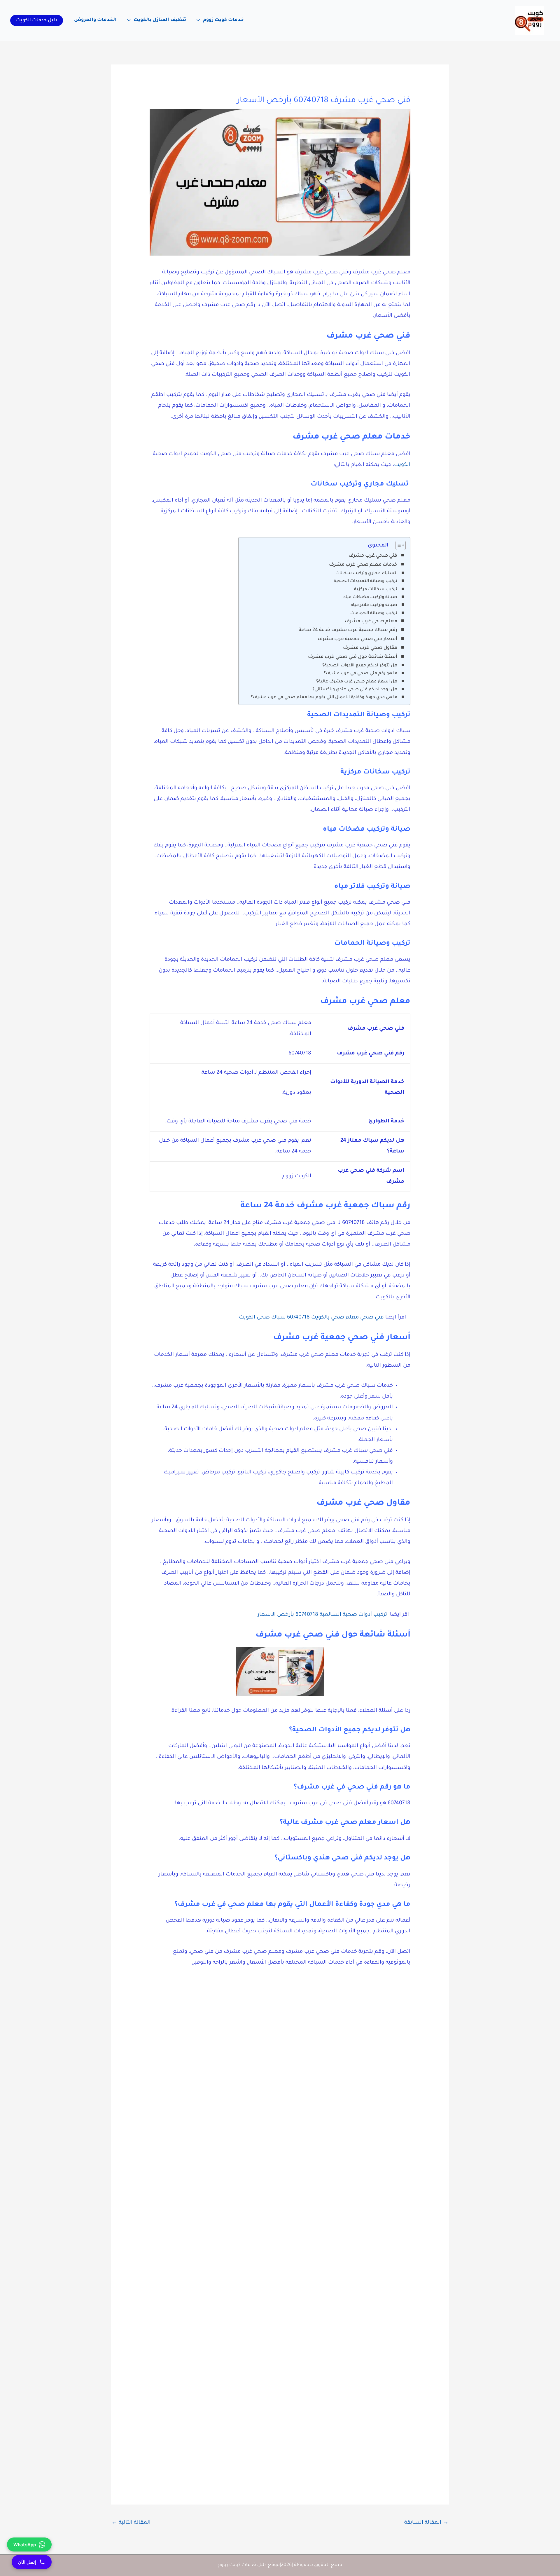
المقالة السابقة (426, 2523)
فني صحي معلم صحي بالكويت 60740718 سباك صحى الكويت (311, 1318)
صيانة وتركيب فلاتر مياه (374, 605)
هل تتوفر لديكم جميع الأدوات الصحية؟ (360, 666)
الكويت (402, 465)
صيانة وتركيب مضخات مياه (370, 598)
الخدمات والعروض (95, 20)
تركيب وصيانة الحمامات (374, 614)
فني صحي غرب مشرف (373, 556)
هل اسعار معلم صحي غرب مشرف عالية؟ (357, 682)
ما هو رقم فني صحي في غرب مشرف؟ (360, 674)
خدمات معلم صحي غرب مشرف (363, 565)
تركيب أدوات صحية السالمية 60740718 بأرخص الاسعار (322, 1615)
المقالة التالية (131, 2523)
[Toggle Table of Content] (398, 545)
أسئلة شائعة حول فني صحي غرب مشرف (353, 657)
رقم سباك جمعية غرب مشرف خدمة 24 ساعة (348, 630)
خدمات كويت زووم (223, 20)
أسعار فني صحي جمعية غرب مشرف (357, 639)
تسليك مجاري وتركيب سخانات (366, 574)
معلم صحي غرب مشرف (371, 621)
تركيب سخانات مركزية (376, 590)
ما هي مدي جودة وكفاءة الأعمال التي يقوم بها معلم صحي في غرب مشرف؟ (324, 698)
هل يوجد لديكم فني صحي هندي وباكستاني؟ (355, 690)
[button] (37, 20)
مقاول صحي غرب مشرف (370, 648)
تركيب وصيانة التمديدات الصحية (365, 581)
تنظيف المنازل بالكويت (160, 20)
